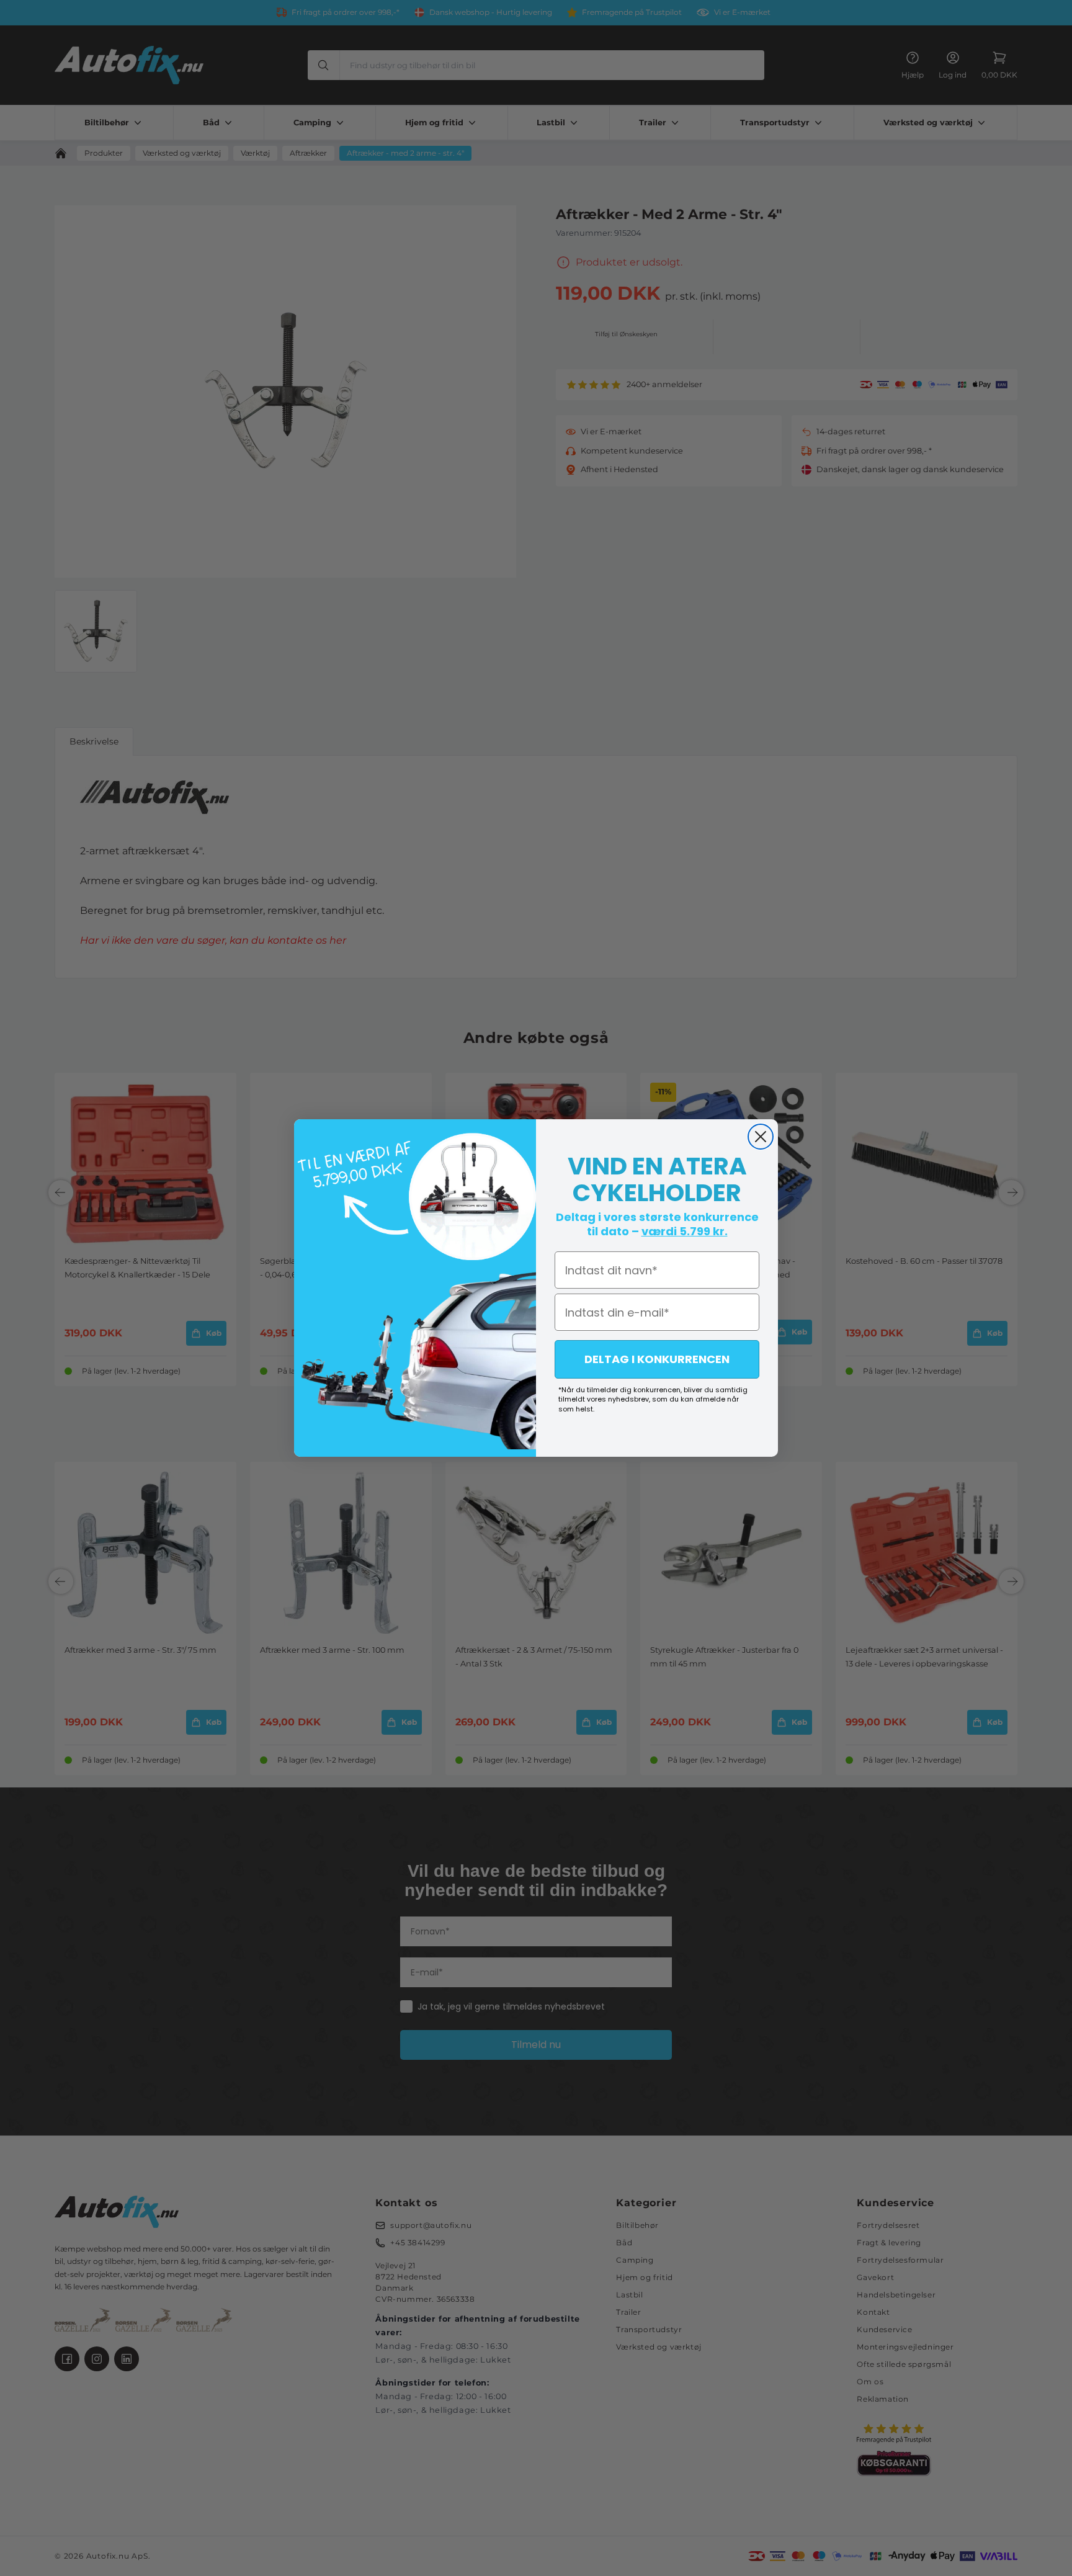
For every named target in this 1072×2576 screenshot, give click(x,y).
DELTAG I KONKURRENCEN (657, 1359)
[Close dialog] (761, 1137)
